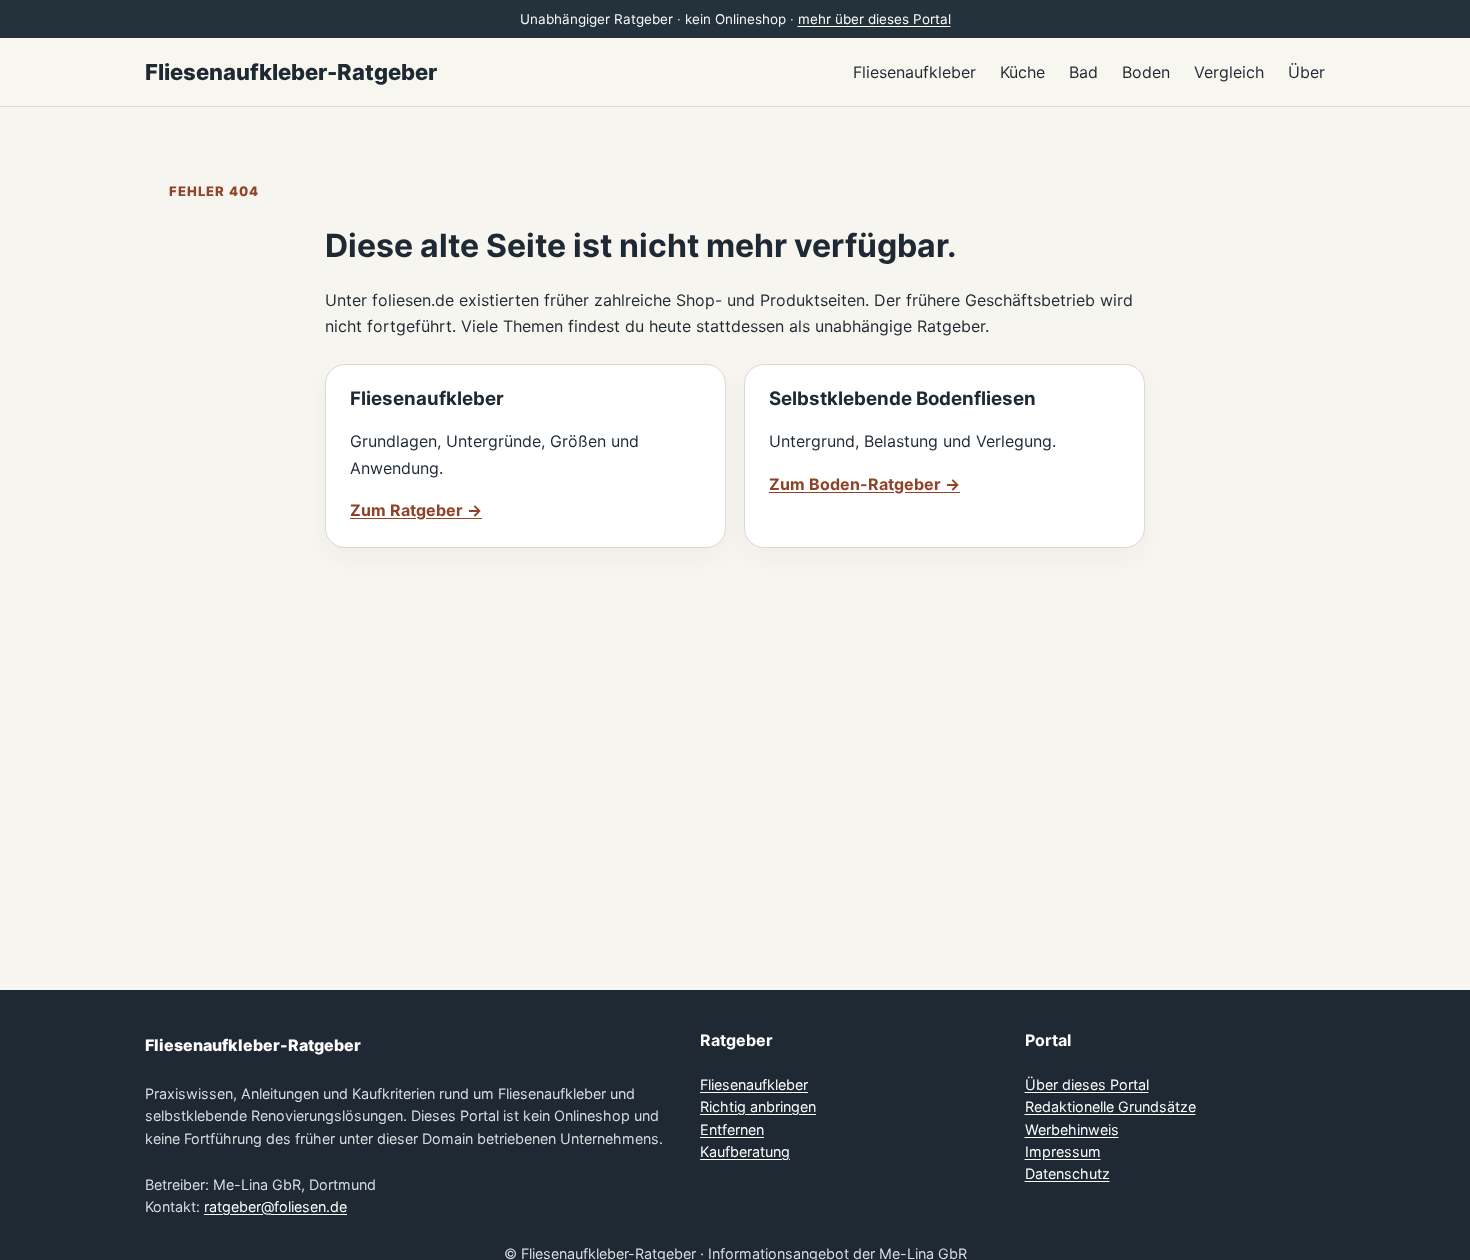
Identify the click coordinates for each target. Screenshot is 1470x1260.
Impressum (1063, 1151)
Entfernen (732, 1129)
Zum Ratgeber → (416, 510)
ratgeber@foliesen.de (275, 1206)
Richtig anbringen (758, 1106)
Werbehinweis (1072, 1129)
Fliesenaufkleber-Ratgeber (291, 72)
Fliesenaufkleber (754, 1084)
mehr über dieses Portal (874, 19)
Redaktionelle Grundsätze (1110, 1106)
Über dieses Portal (1087, 1084)
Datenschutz (1067, 1173)
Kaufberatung (745, 1151)
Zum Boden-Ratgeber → (864, 484)
